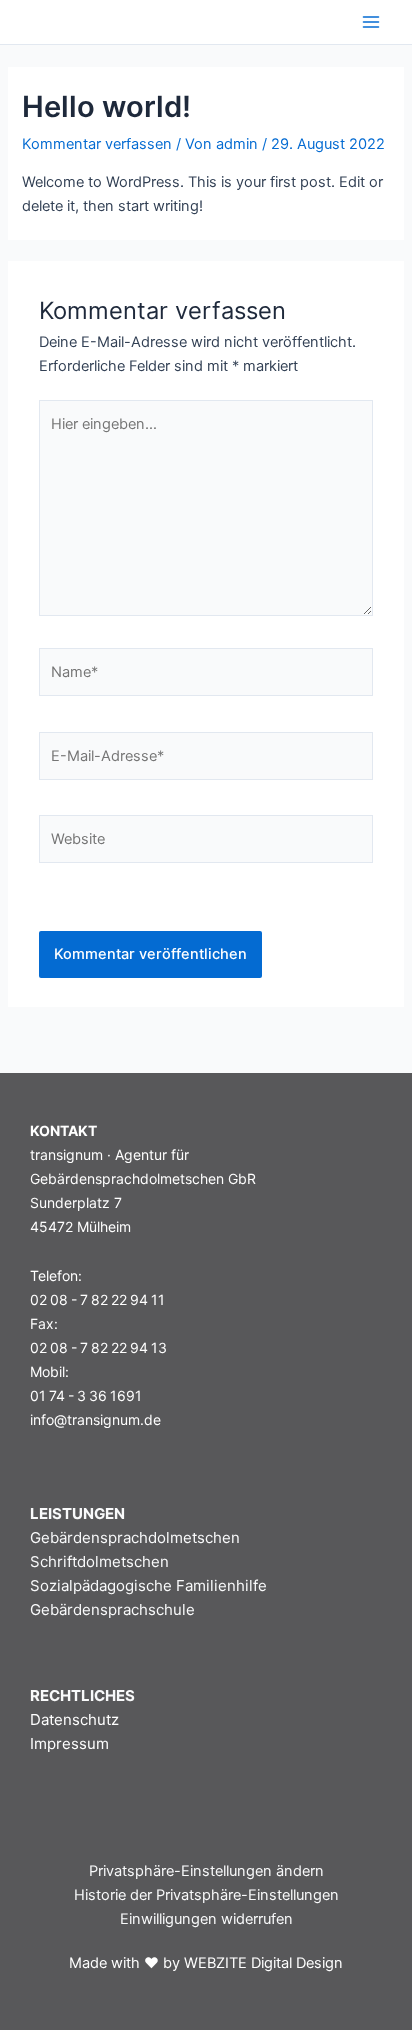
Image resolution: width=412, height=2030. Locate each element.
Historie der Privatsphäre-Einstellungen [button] (206, 1895)
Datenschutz (74, 1719)
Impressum (69, 1743)
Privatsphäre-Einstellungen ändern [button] (206, 1871)
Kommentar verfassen (97, 144)
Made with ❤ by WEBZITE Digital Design (206, 1963)
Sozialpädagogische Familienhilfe (148, 1585)
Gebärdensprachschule (112, 1609)
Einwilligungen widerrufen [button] (206, 1919)
